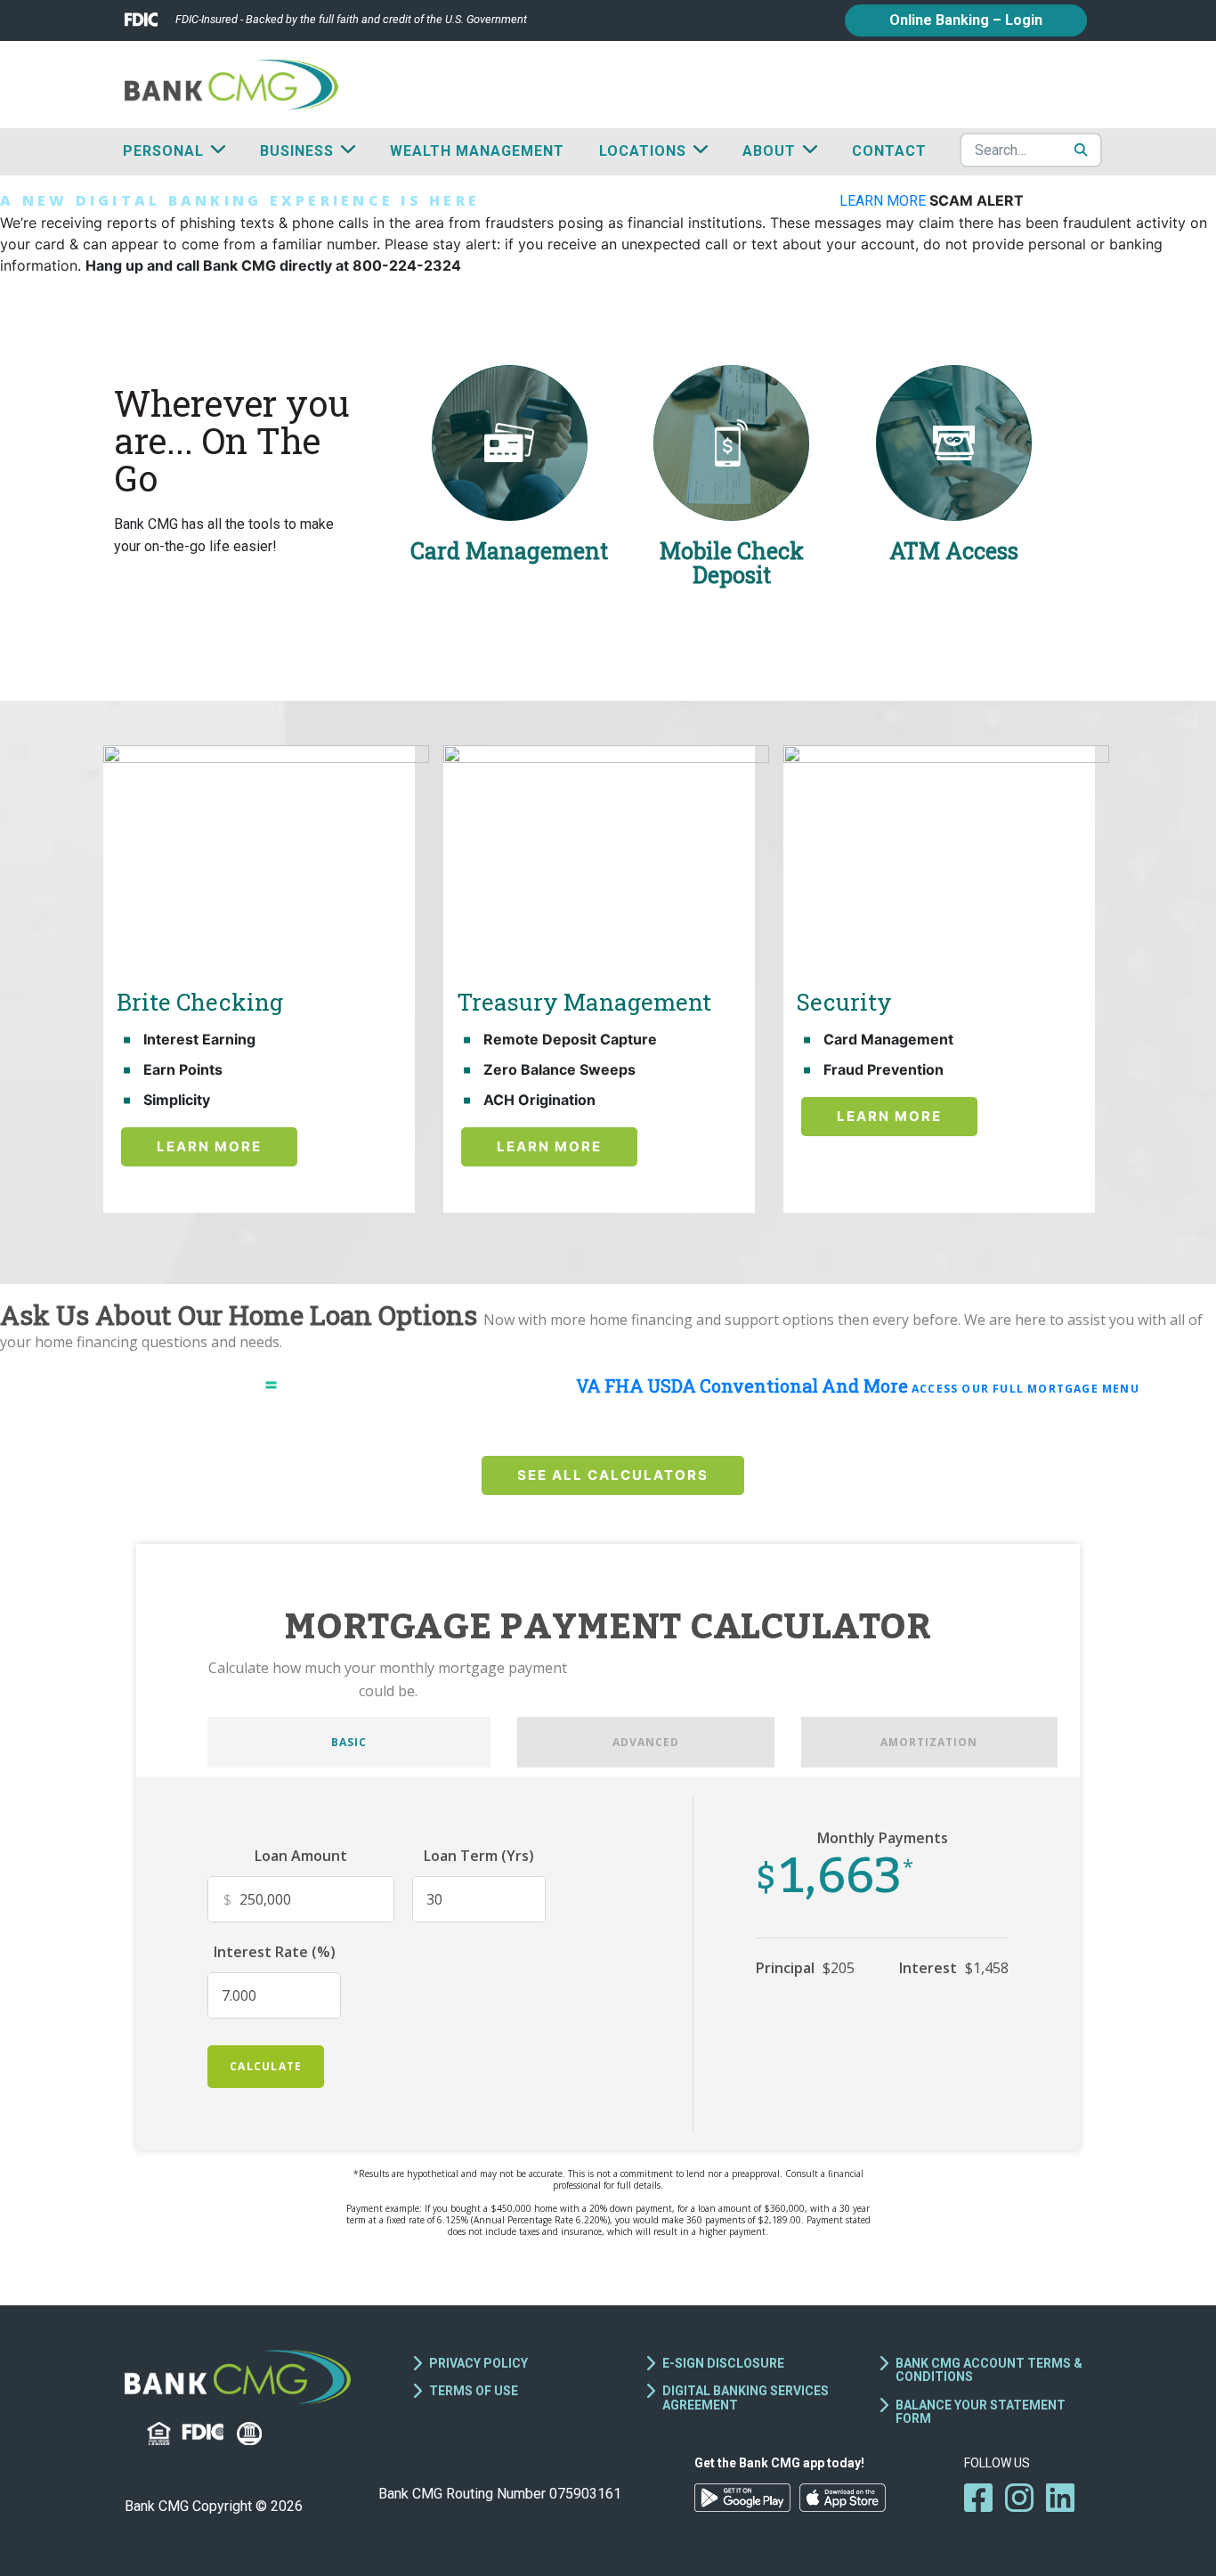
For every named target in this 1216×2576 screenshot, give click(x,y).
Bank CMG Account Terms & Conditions (989, 2370)
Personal (163, 151)
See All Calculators (613, 1475)
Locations (643, 151)
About (769, 151)
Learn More (209, 1146)
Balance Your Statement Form (981, 2412)
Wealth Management (477, 151)
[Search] (1081, 150)
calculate (266, 2066)
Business (297, 151)
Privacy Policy (478, 2363)
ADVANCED (646, 1742)
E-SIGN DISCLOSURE (723, 2363)
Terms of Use (474, 2391)
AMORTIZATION (929, 1742)
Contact (889, 151)
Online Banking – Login (966, 20)
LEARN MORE (884, 201)
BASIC (349, 1742)
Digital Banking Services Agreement (746, 2397)
